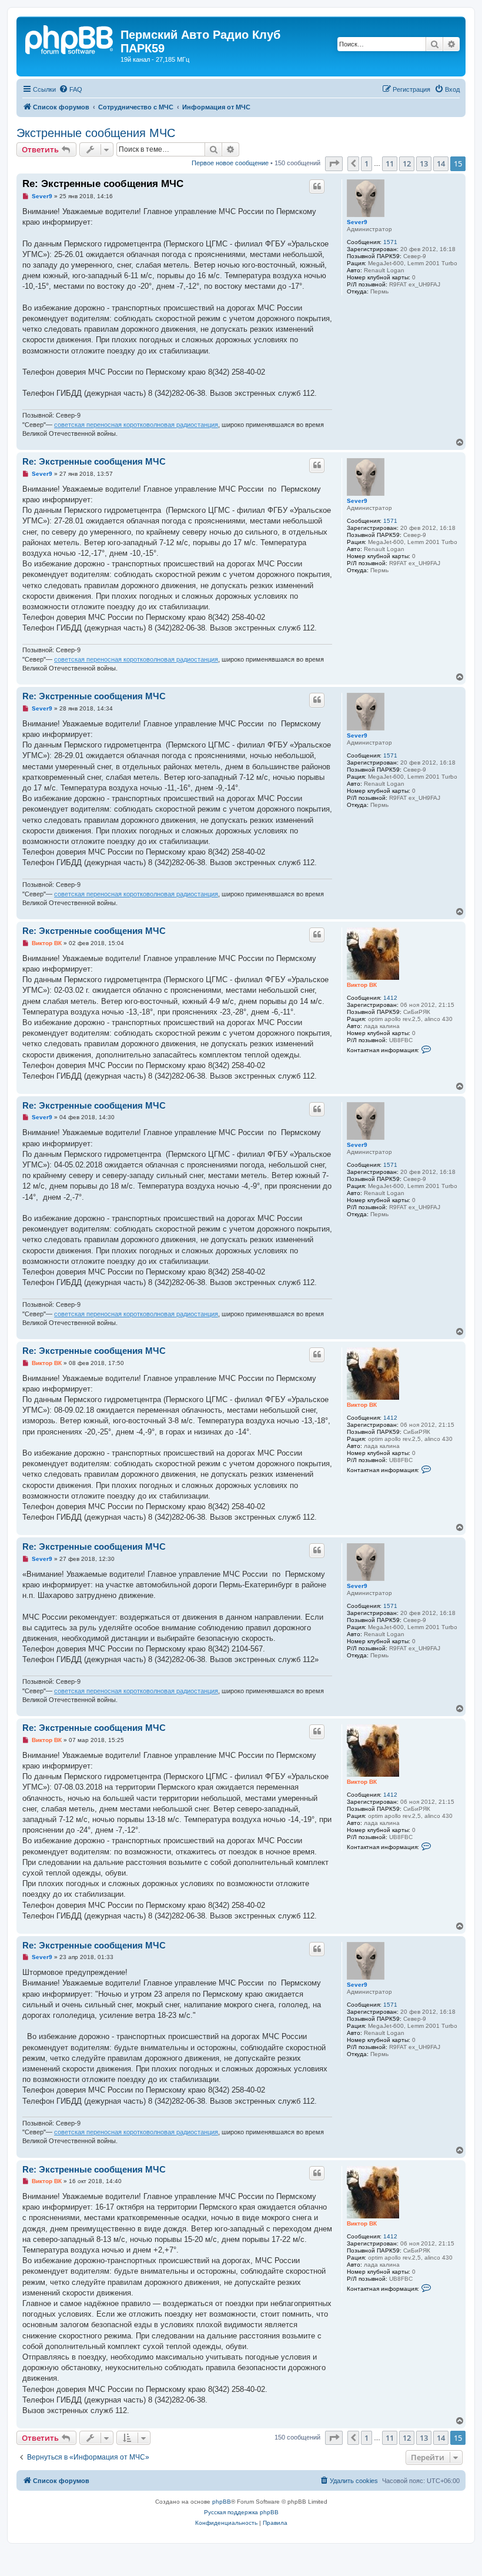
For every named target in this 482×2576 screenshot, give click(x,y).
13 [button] (424, 163)
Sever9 (357, 222)
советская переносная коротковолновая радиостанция (136, 425)
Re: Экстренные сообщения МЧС (103, 184)
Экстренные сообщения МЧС (96, 133)
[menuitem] (71, 89)
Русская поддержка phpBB (241, 2512)
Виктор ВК (362, 985)
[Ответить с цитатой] (317, 186)
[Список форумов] (70, 38)
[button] (334, 163)
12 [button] (407, 163)
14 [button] (441, 163)
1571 (390, 242)
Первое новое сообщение (230, 163)
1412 (390, 998)
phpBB (222, 2502)
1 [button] (366, 163)
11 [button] (390, 163)
